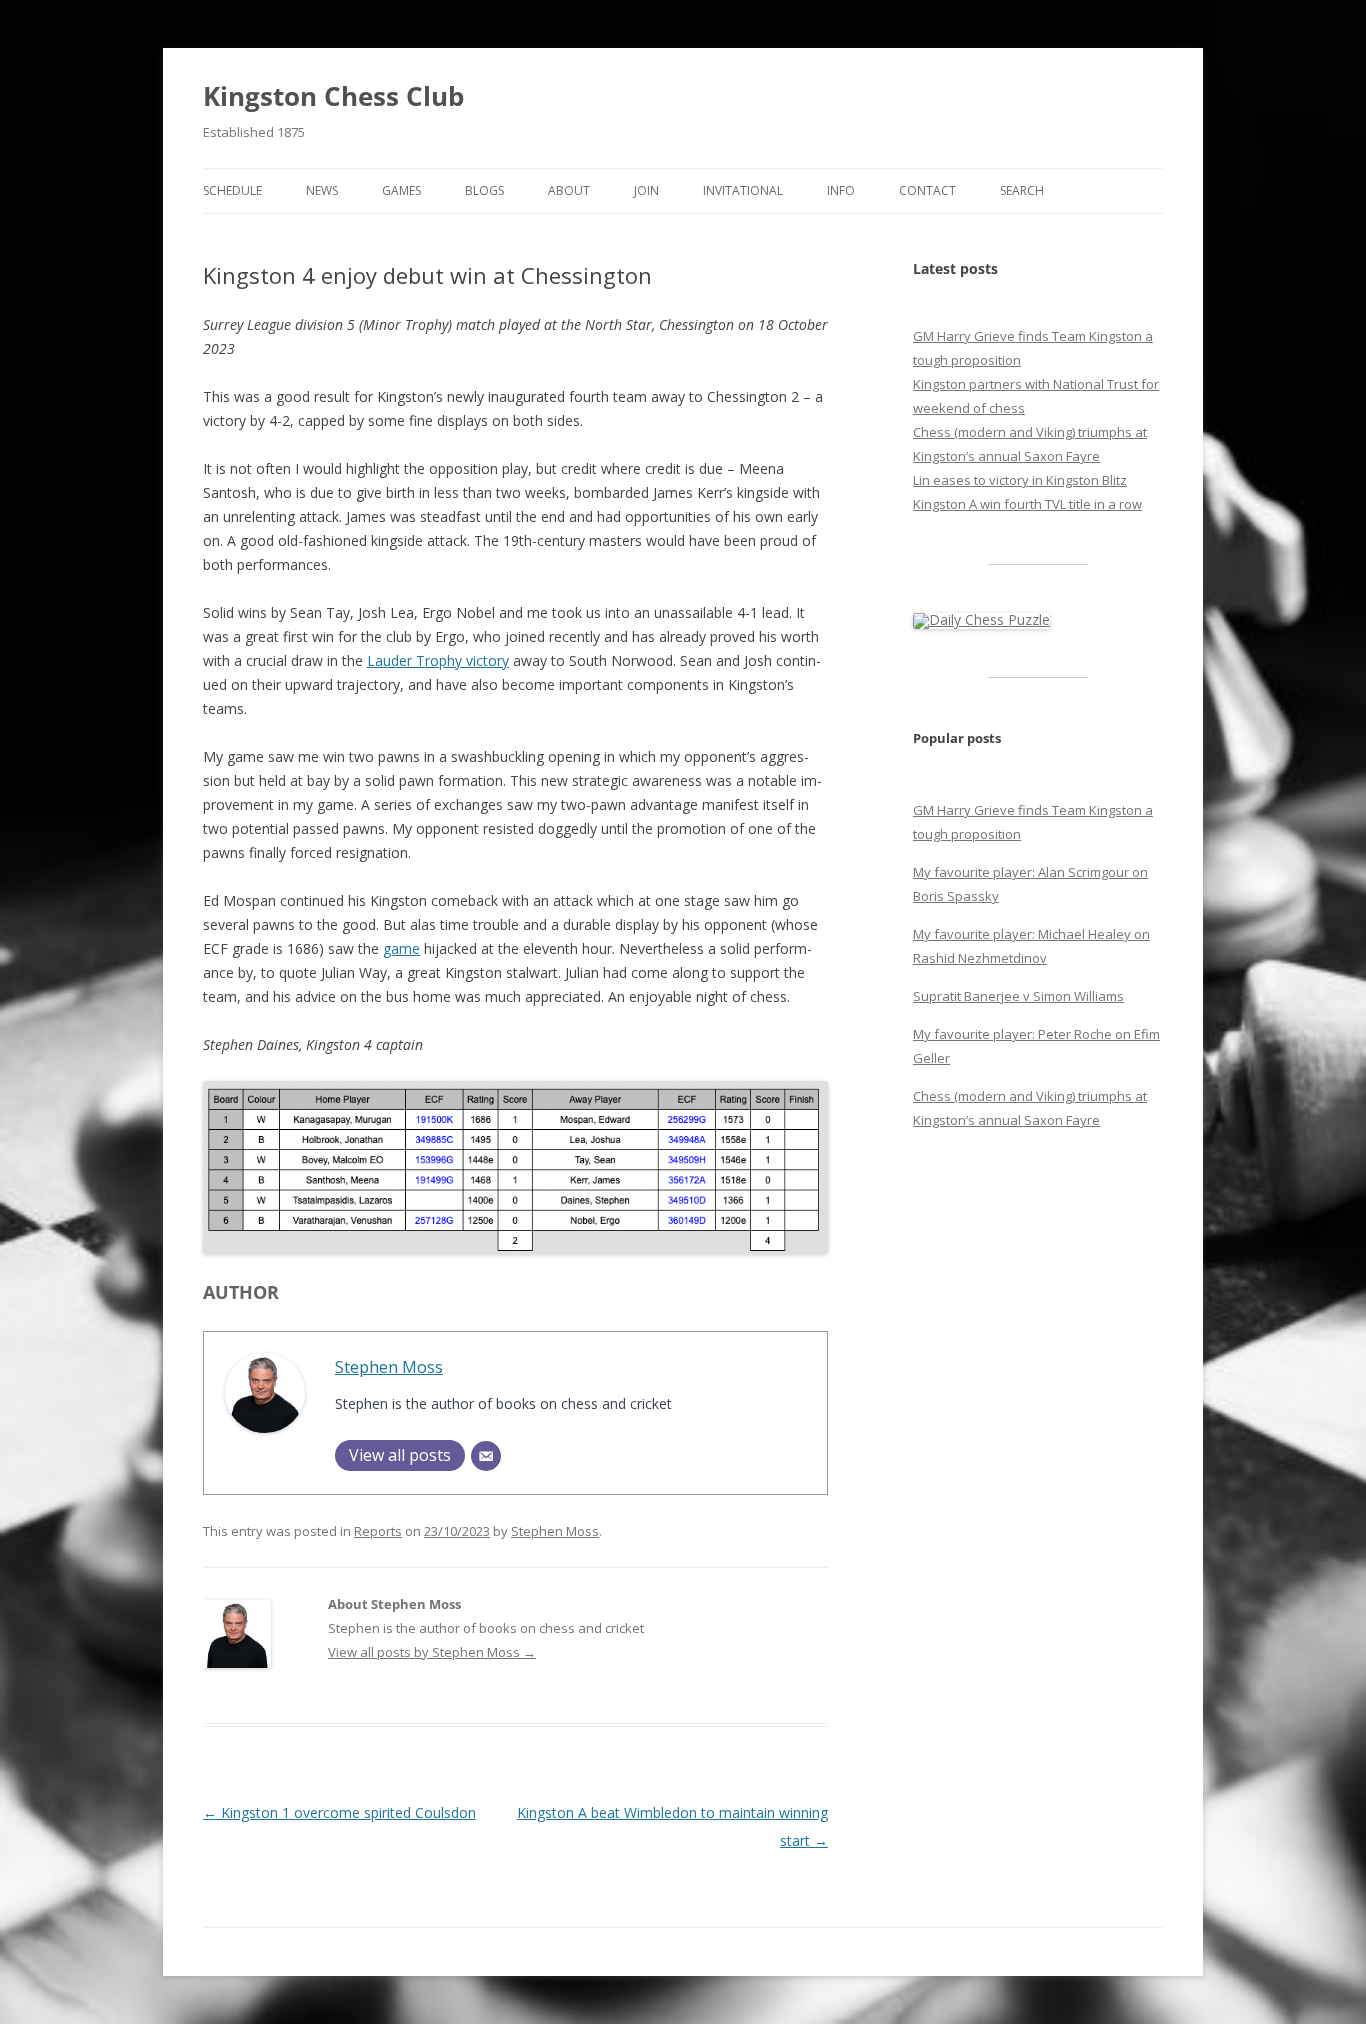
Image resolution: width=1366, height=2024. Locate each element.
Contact (927, 190)
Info (841, 190)
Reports (378, 1531)
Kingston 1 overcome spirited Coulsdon (339, 1812)
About (569, 190)
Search (1022, 190)
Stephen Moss (389, 1366)
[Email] (486, 1456)
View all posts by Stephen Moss (432, 1652)
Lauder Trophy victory (438, 660)
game (401, 948)
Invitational (743, 190)
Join (646, 190)
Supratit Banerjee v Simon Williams (1018, 996)
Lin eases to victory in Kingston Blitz (1020, 480)
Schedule (232, 190)
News (322, 190)
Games (401, 190)
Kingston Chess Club (333, 96)
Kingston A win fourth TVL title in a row (1027, 504)
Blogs (484, 190)
